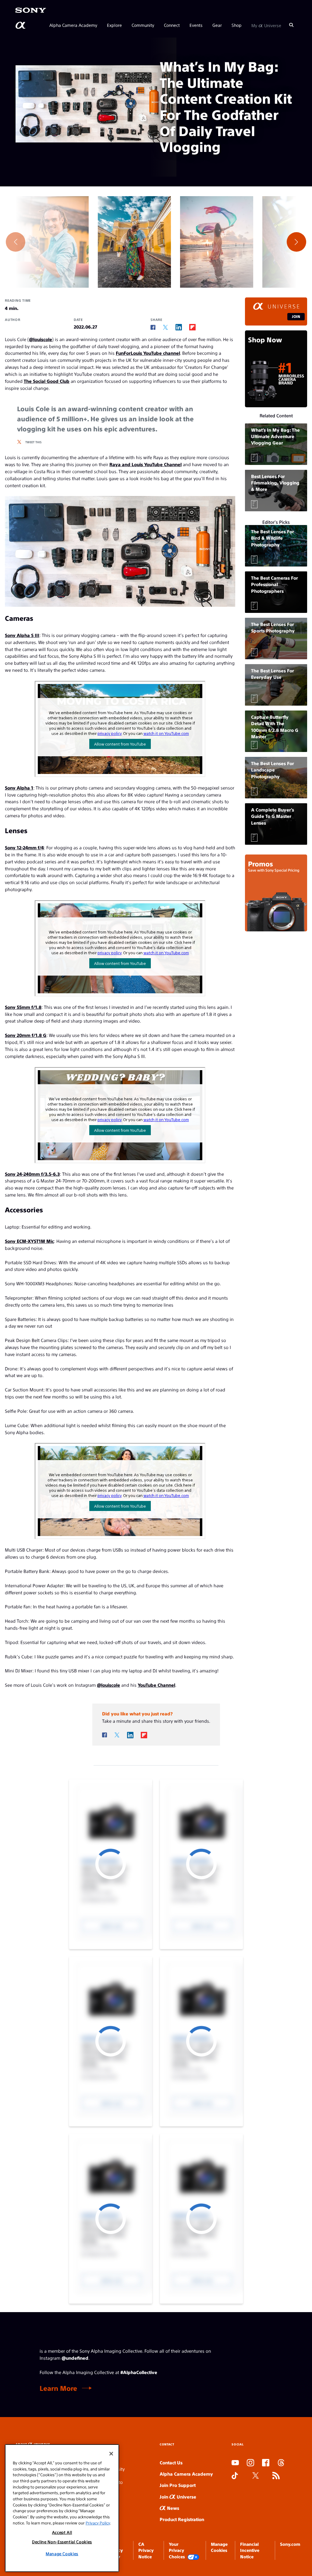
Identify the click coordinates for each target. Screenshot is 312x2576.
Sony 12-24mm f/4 (24, 847)
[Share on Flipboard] (192, 327)
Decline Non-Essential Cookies (62, 2542)
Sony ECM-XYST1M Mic (29, 1241)
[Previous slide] (16, 242)
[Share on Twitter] (165, 327)
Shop (237, 25)
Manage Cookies (62, 2554)
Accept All (62, 2532)
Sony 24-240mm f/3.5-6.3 (32, 1174)
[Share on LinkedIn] (179, 327)
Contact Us (171, 2462)
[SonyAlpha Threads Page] (281, 2463)
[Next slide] (296, 242)
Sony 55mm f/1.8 (23, 1007)
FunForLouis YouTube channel (148, 353)
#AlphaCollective (139, 2372)
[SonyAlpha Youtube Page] (235, 2463)
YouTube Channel (156, 1685)
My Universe (266, 25)
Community (143, 25)
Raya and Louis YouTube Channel (145, 464)
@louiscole (41, 339)
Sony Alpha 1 (19, 788)
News (172, 2508)
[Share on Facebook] (153, 327)
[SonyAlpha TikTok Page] (235, 2476)
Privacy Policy (98, 2523)
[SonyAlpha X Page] (256, 2476)
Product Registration (182, 2519)
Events (196, 25)
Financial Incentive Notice (250, 2550)
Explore (114, 25)
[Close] (111, 2454)
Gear (217, 25)
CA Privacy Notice (146, 2550)
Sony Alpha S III (22, 635)
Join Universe (178, 2497)
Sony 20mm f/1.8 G (26, 1035)
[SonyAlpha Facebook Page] (266, 2463)
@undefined (75, 2358)
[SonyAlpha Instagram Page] (250, 2463)
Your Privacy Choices (177, 2550)
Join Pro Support (178, 2485)
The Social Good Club (47, 381)
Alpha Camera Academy (73, 25)
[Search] (291, 25)
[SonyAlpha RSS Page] (276, 2476)
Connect (172, 25)
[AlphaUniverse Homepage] (21, 25)
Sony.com (290, 2544)
